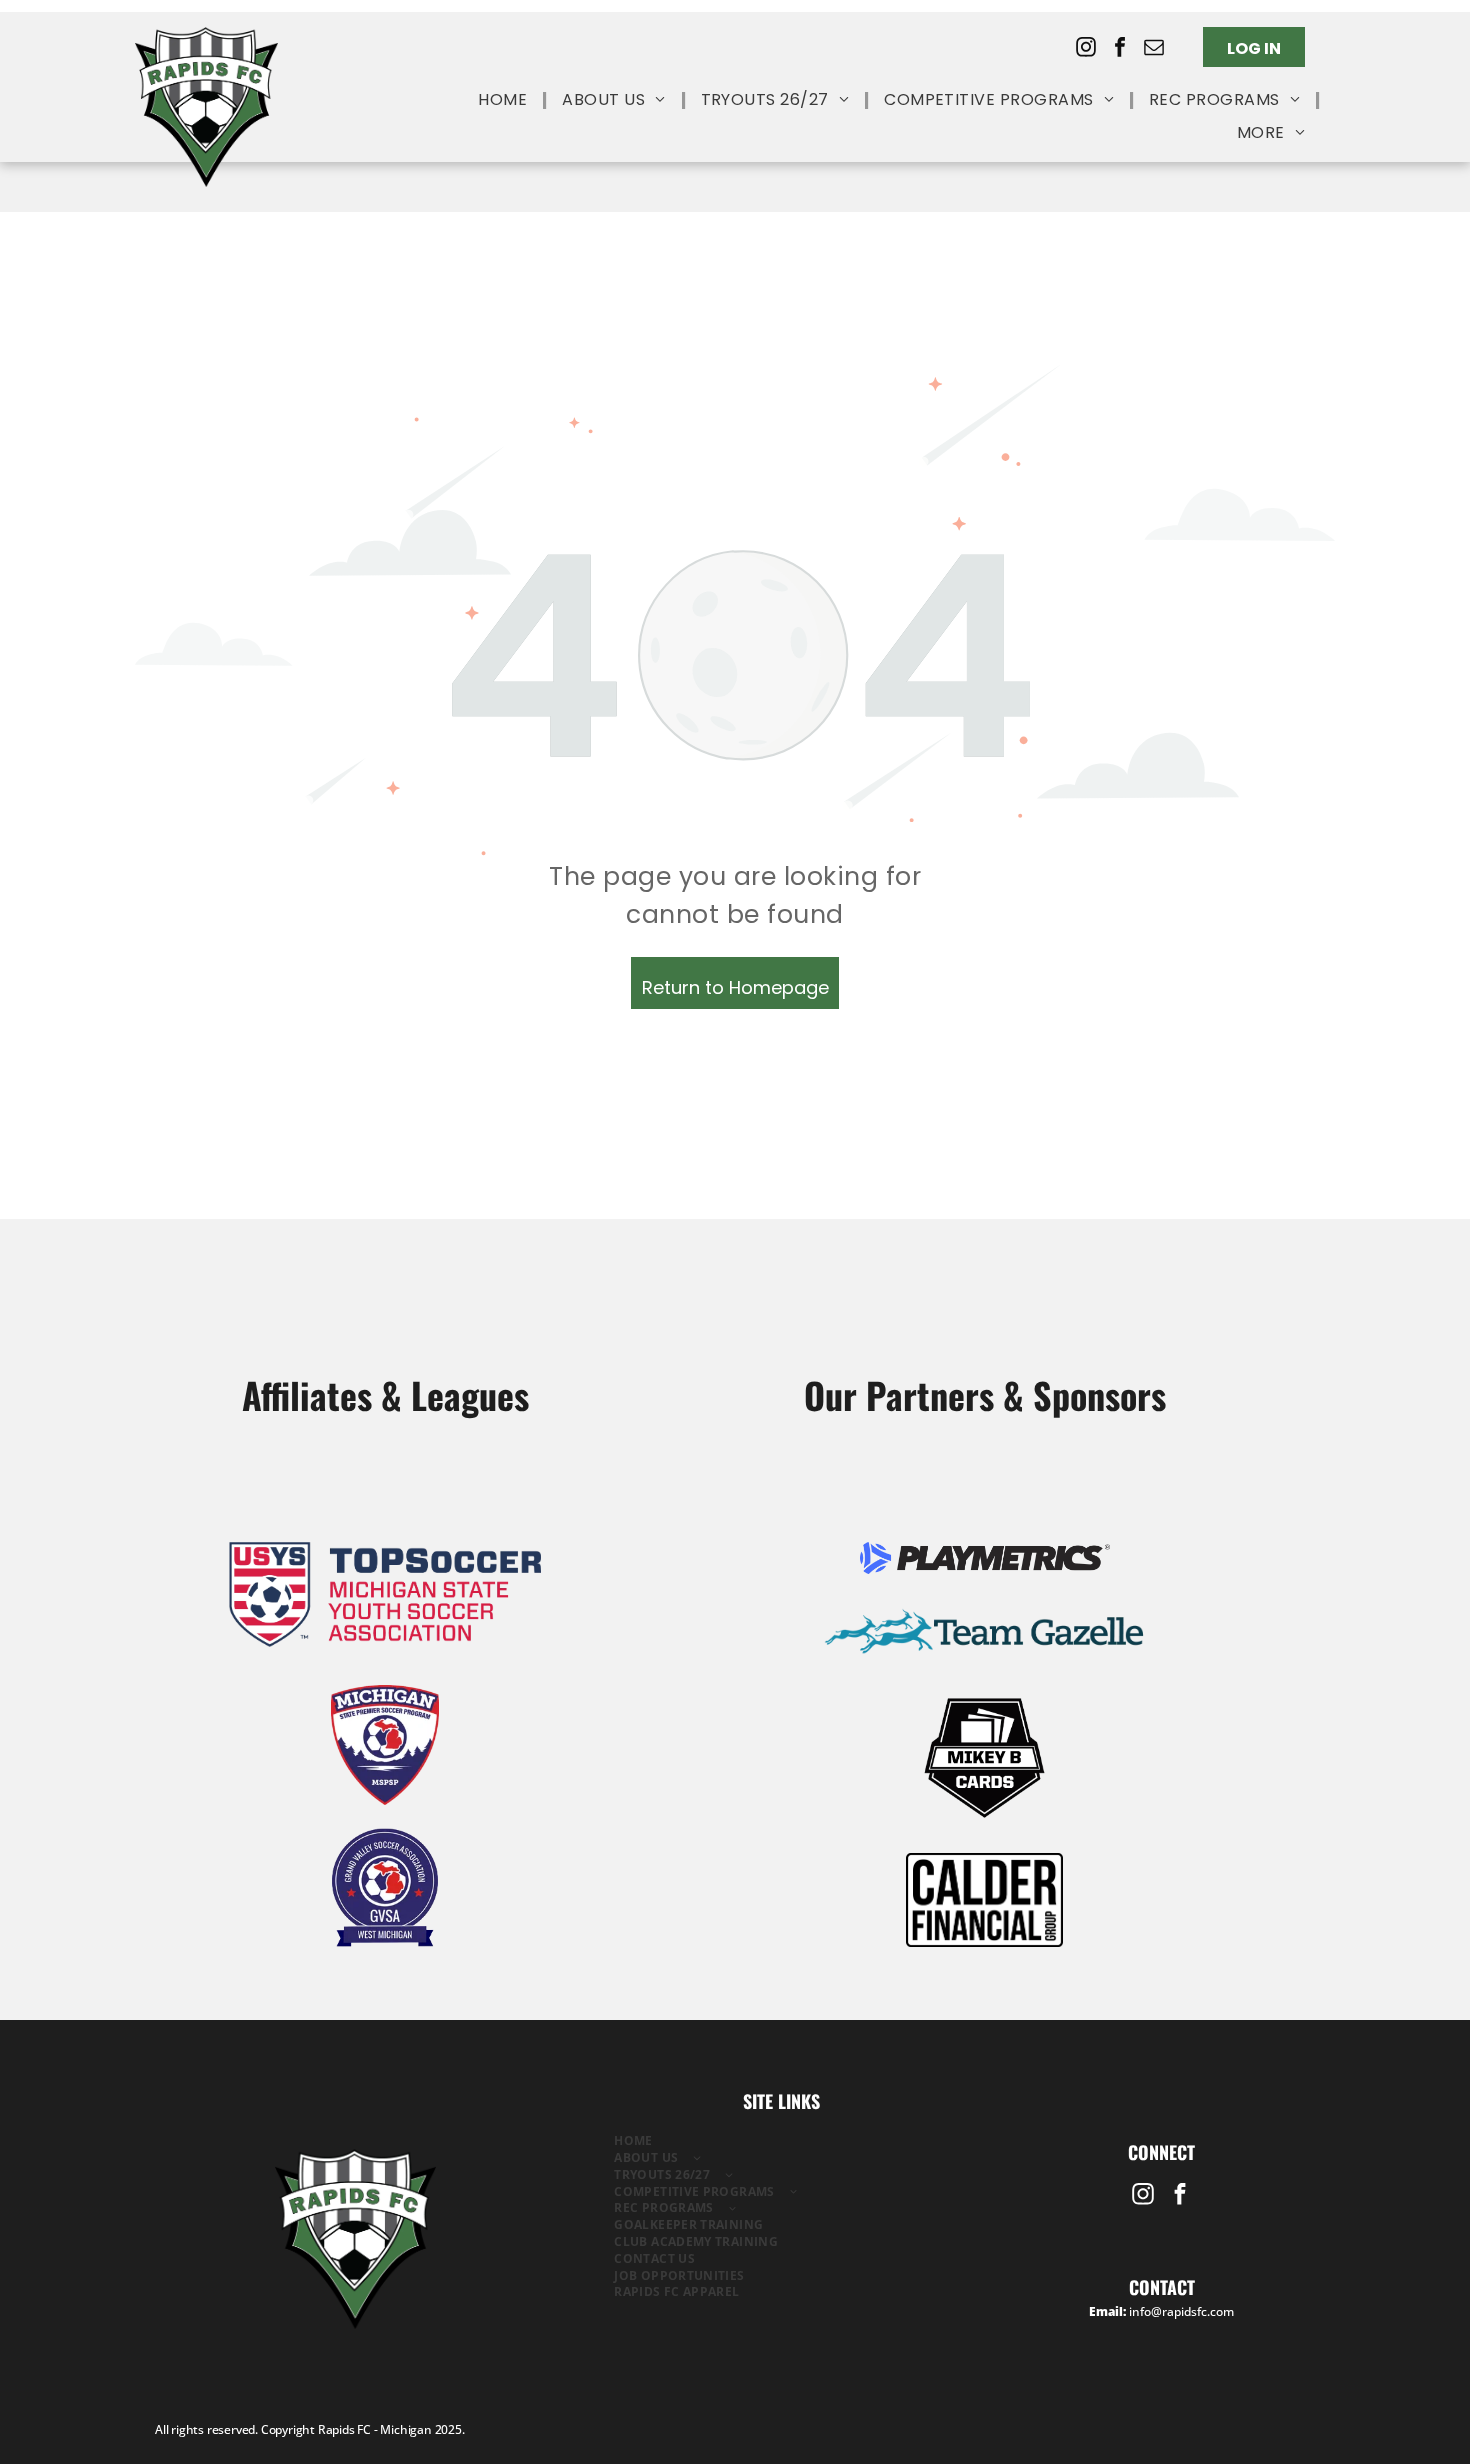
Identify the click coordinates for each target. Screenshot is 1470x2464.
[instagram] (1086, 49)
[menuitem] (505, 100)
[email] (1154, 49)
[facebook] (1120, 49)
